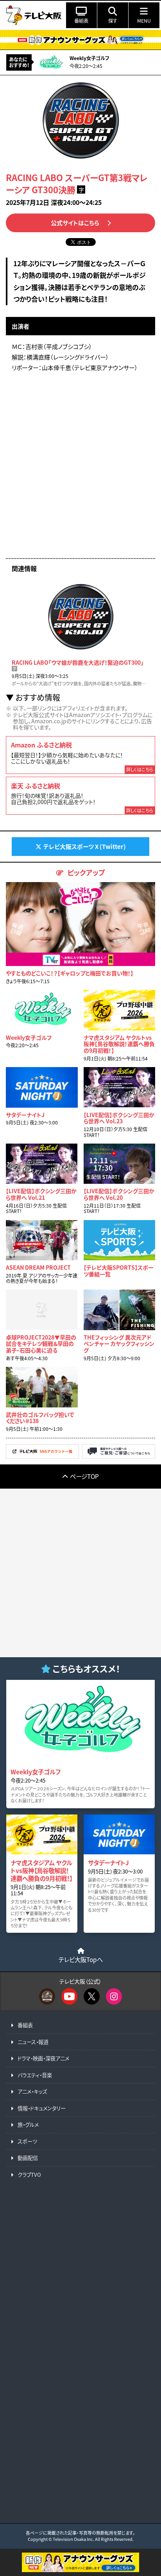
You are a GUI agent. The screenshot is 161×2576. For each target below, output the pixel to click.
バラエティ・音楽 (35, 2075)
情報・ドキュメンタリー (42, 2108)
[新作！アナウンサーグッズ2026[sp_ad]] (80, 2570)
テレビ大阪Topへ (81, 1959)
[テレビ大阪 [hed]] (34, 15)
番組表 (25, 2025)
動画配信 (28, 2158)
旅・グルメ (28, 2125)
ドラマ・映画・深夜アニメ (43, 2058)
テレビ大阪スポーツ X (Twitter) (85, 846)
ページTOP (84, 1476)
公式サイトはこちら (75, 223)
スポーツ (27, 2141)
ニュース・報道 (33, 2042)
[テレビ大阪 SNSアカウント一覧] (42, 1456)
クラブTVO (29, 2175)
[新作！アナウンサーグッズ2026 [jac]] (80, 40)
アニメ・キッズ (32, 2091)
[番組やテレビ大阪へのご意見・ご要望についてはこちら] (119, 1456)
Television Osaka (69, 2539)
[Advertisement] (80, 468)
